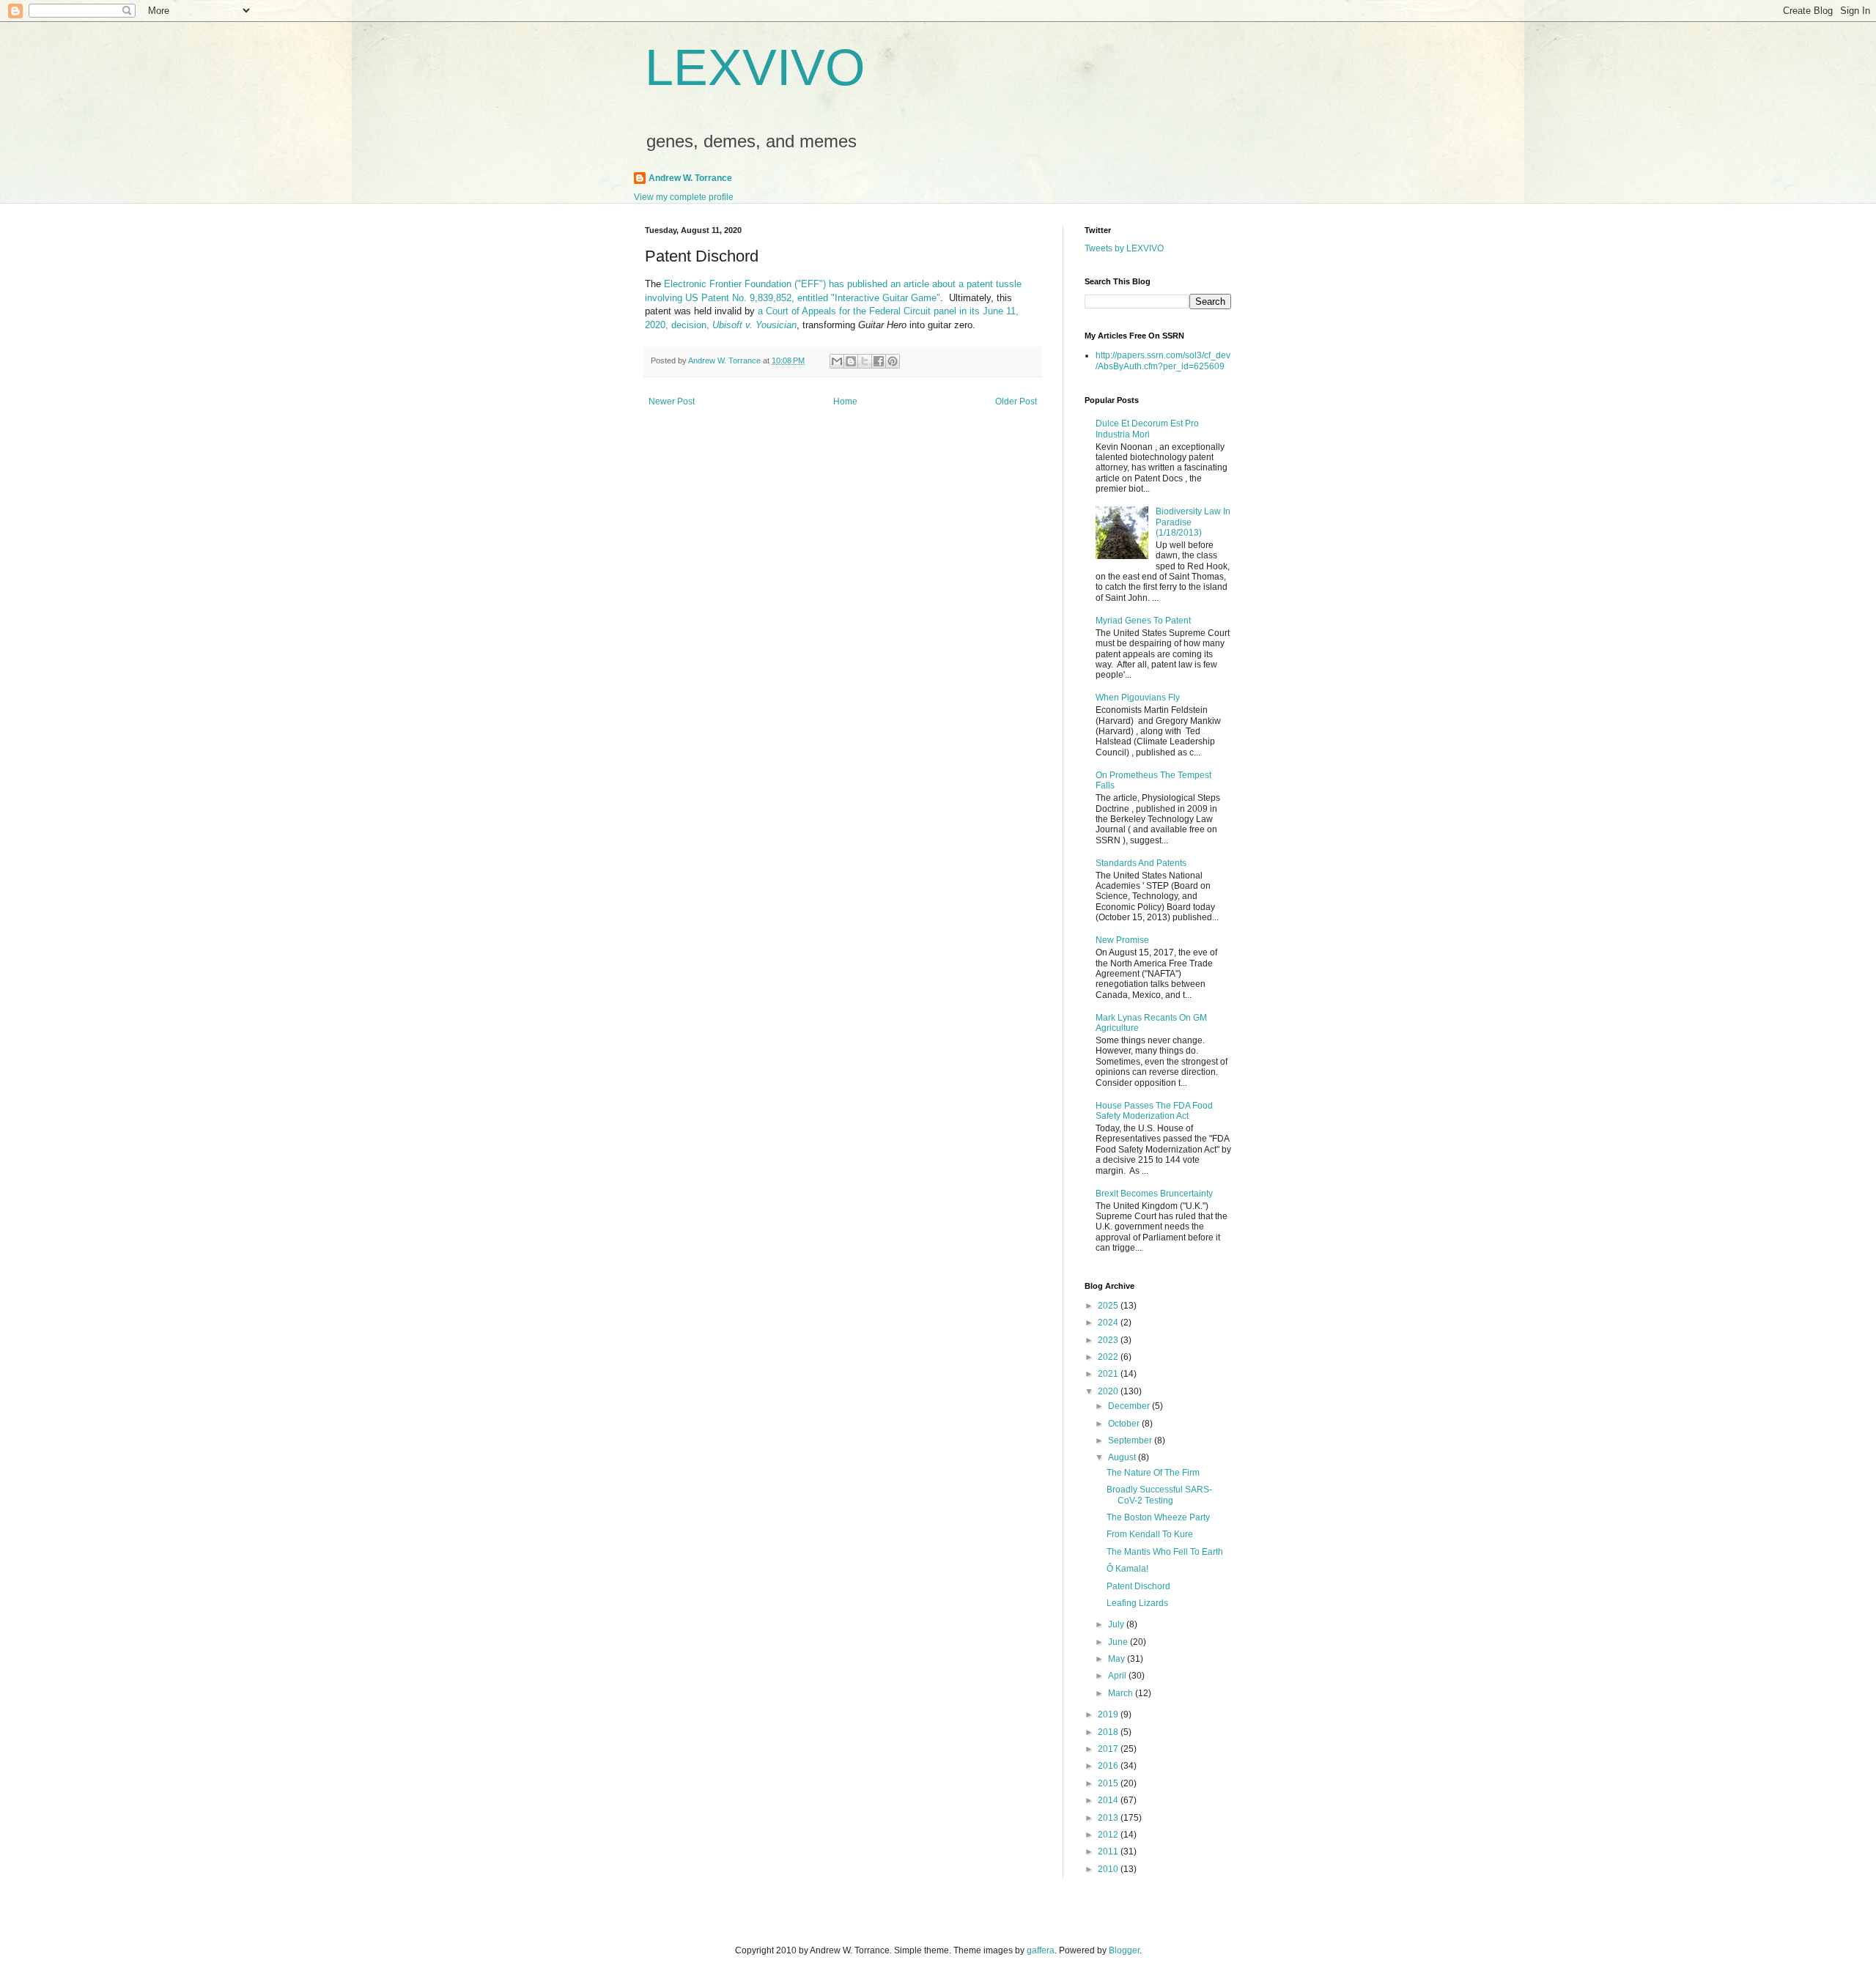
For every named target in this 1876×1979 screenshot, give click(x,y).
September (1131, 1440)
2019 (1109, 1714)
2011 (1109, 1852)
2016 (1109, 1766)
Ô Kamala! (1127, 1569)
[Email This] (837, 361)
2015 (1109, 1783)
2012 (1109, 1835)
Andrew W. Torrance (690, 178)
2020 (1109, 1391)
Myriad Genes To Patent (1143, 621)
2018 (1109, 1732)
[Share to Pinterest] (893, 361)
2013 (1109, 1818)
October (1125, 1424)
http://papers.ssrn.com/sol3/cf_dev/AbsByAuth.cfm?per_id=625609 (1163, 360)
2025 (1109, 1306)
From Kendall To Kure (1150, 1534)
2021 (1109, 1374)
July (1117, 1624)
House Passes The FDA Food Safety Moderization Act (1154, 1111)
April (1118, 1676)
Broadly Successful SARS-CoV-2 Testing (1159, 1495)
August (1123, 1457)
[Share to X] (865, 361)
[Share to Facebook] (879, 361)
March (1122, 1693)
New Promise (1122, 940)
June (1119, 1642)
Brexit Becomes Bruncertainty (1154, 1194)
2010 (1109, 1869)
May (1118, 1659)
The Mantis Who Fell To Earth (1165, 1552)
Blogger (1124, 1950)
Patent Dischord (1138, 1586)
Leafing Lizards (1137, 1603)
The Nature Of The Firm (1153, 1473)
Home (845, 402)
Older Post (1016, 402)
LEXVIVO (755, 67)
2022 (1109, 1357)
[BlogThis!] (851, 361)
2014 (1109, 1800)
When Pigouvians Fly (1138, 698)
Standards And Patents (1141, 863)
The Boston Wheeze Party (1158, 1517)
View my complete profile (684, 197)
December (1130, 1406)
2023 (1109, 1340)
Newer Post (672, 402)
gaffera (1041, 1950)
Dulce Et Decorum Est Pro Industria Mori (1147, 429)
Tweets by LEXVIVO (1124, 248)
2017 (1109, 1749)
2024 (1109, 1323)
